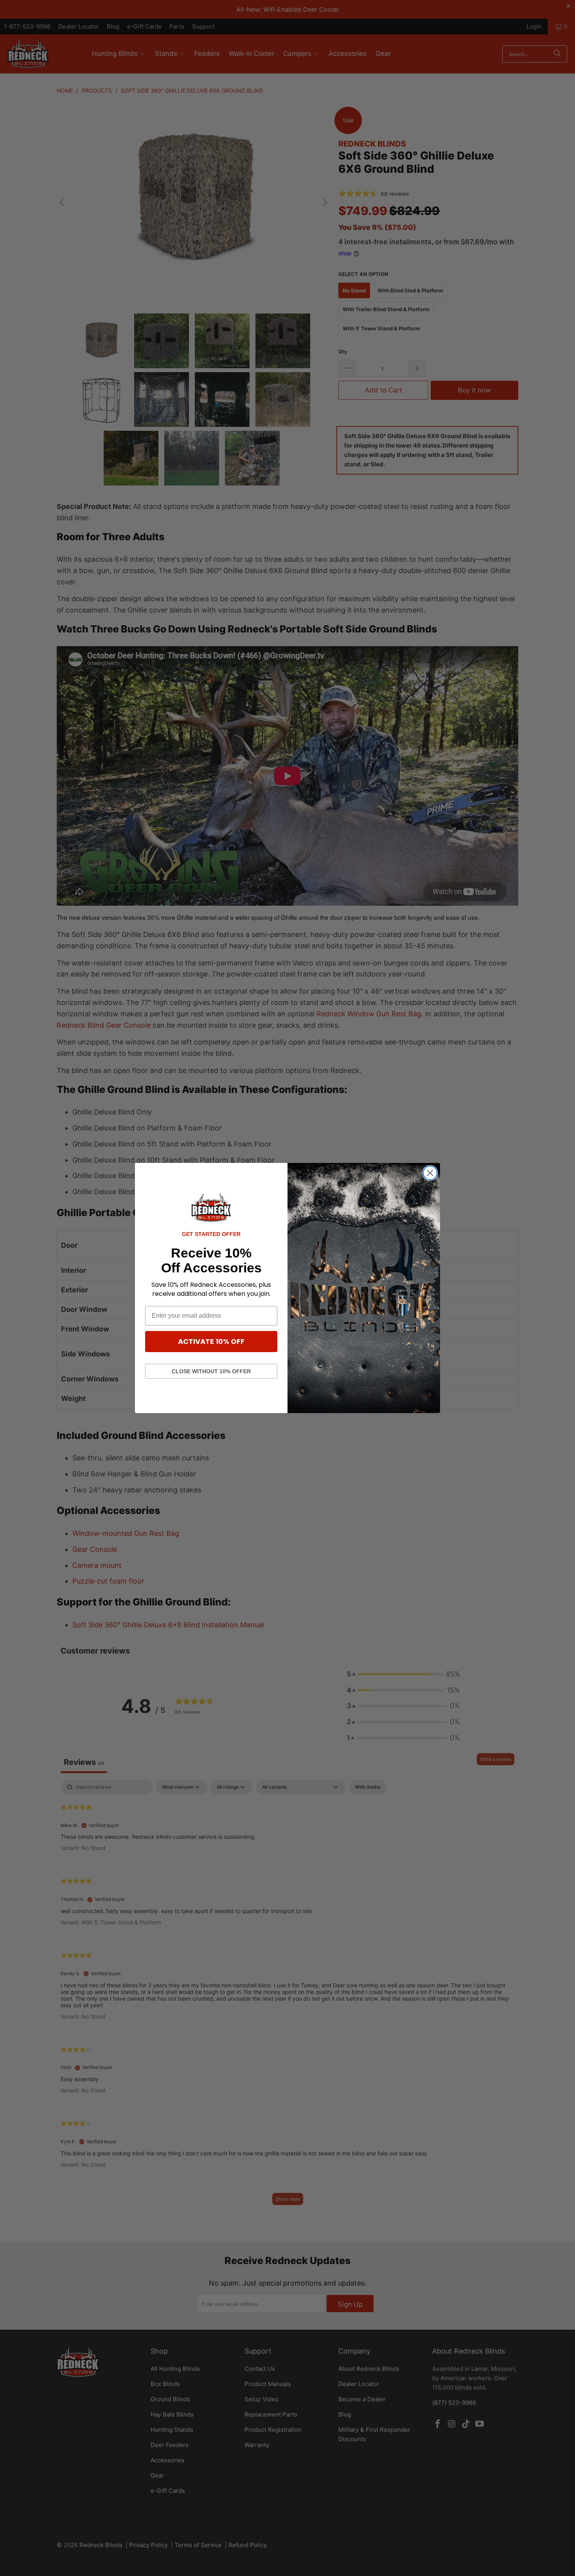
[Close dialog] (430, 1173)
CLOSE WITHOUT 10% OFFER (211, 1371)
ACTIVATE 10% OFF (211, 1341)
